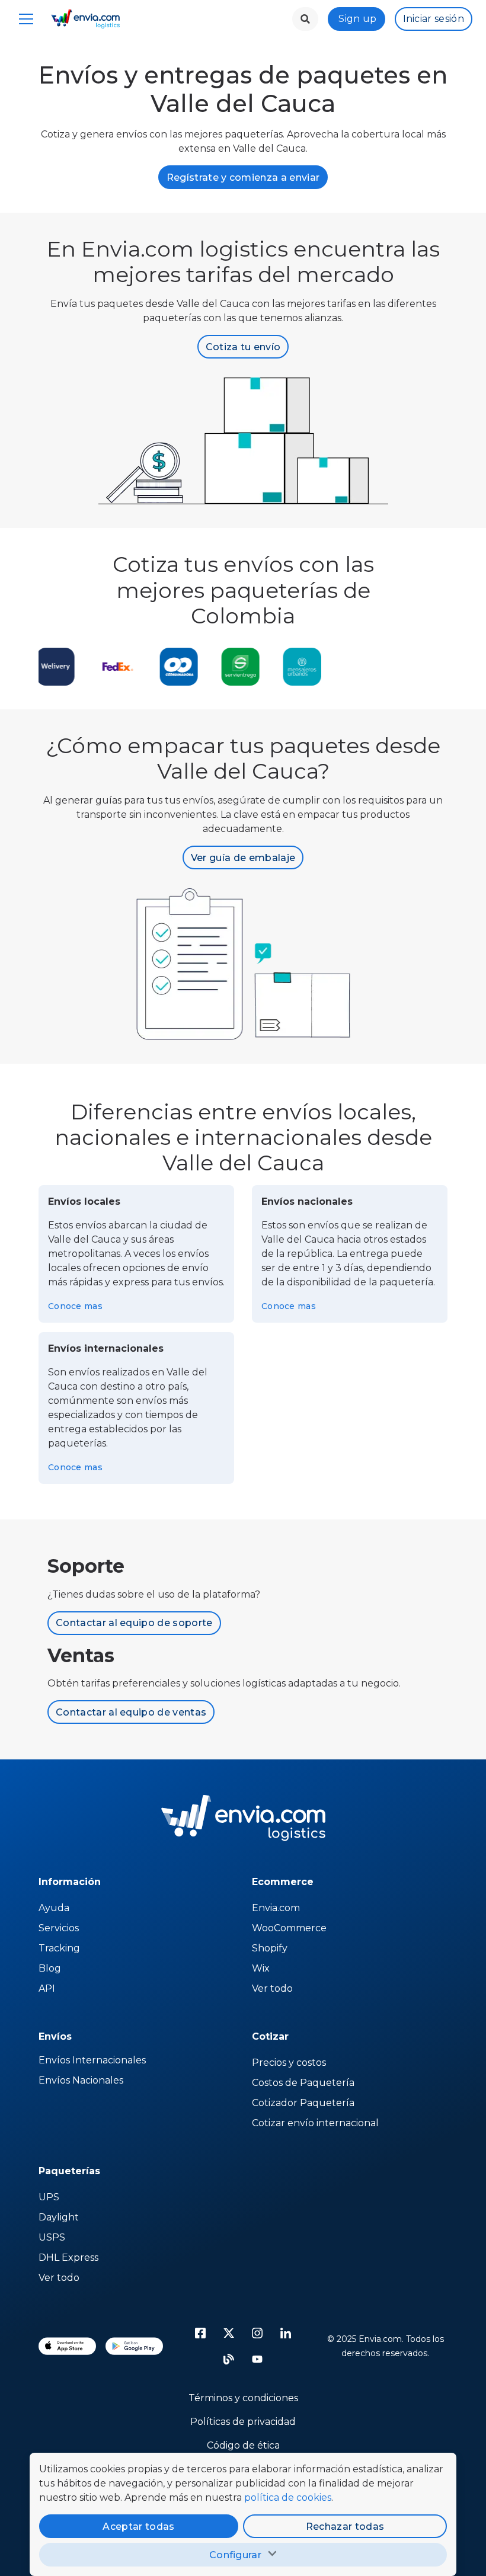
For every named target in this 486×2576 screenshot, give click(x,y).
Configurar (235, 2555)
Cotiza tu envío (243, 347)
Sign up (357, 19)
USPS (52, 2237)
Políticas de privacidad (243, 2422)
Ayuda (54, 1908)
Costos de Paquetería (303, 2083)
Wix (261, 1968)
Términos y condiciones (243, 2398)
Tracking (59, 1948)
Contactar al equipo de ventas (131, 1712)
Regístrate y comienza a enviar (243, 177)
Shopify (270, 1948)
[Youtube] (257, 2359)
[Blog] (229, 2359)
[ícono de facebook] (200, 2333)
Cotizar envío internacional (315, 2123)
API (47, 1988)
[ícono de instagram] (257, 2333)
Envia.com (276, 1908)
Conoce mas (75, 1306)
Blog (50, 1968)
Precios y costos (289, 2063)
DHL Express (68, 2257)
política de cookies (288, 2497)
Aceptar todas (138, 2527)
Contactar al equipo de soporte (134, 1623)
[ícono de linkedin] (286, 2333)
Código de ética (243, 2445)
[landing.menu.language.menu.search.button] (305, 19)
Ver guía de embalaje (243, 858)
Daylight (59, 2217)
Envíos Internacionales (92, 2060)
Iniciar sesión (434, 19)
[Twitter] (229, 2333)
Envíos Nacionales (81, 2080)
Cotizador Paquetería (303, 2103)
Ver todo (272, 1988)
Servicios (59, 1928)
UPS (49, 2197)
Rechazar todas (345, 2527)
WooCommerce (289, 1928)
